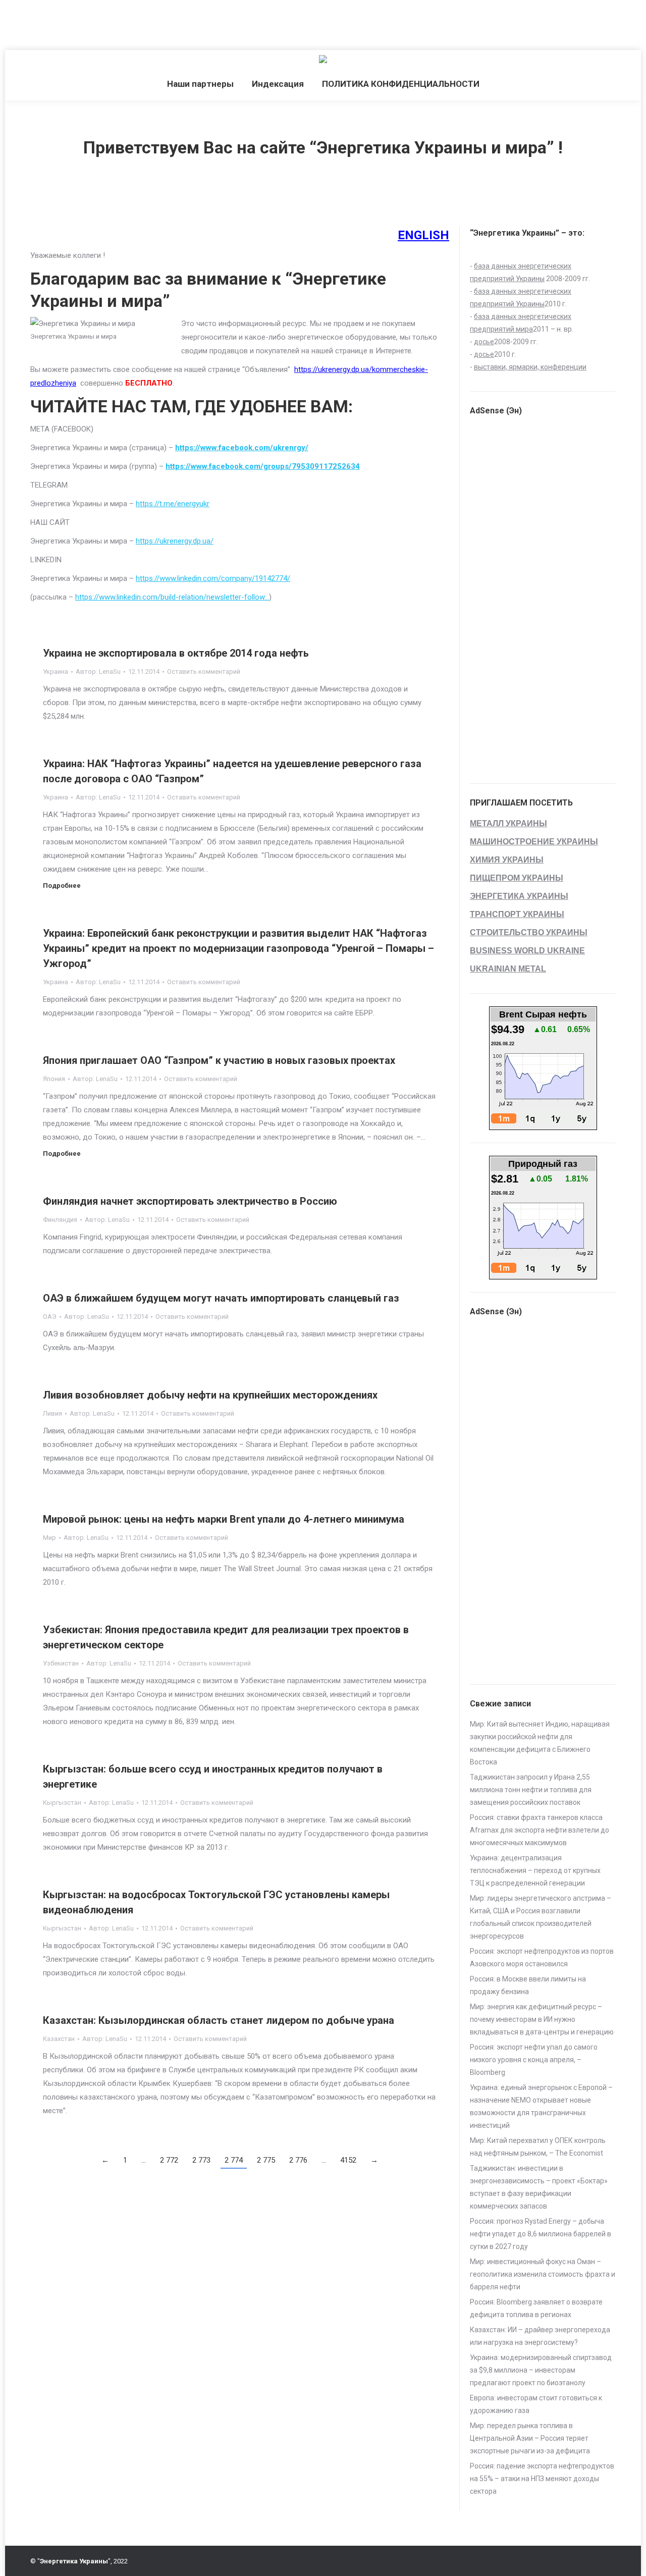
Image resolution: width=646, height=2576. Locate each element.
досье (484, 342)
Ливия (52, 1413)
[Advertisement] (184, 23)
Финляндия (60, 1220)
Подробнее (62, 885)
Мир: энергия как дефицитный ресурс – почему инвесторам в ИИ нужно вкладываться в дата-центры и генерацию (542, 2019)
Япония (54, 1079)
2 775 (266, 2160)
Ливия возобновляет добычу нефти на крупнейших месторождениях (210, 1395)
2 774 (234, 2160)
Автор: (98, 672)
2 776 (298, 2160)
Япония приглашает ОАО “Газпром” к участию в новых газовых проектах (219, 1060)
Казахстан (59, 2039)
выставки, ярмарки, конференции (530, 367)
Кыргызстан (62, 1803)
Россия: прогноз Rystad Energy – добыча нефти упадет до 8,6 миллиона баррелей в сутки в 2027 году (541, 2234)
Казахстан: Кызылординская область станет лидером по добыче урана (219, 2020)
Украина (56, 672)
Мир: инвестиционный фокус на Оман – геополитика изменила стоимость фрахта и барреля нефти (543, 2274)
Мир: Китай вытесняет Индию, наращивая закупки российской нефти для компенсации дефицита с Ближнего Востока (540, 1743)
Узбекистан (61, 1663)
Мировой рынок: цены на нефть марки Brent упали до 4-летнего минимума (224, 1519)
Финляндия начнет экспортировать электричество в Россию (190, 1201)
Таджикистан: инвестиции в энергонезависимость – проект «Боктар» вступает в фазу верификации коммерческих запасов (539, 2187)
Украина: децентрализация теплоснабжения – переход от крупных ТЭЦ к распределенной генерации (535, 1870)
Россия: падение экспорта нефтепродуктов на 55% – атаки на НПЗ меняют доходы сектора (542, 2479)
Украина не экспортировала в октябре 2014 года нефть (176, 653)
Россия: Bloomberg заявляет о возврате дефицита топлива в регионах (536, 2308)
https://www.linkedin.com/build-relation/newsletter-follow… (172, 597)
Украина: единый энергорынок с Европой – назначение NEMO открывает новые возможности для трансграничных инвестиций (541, 2106)
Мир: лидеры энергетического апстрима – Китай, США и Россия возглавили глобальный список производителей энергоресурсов (541, 1917)
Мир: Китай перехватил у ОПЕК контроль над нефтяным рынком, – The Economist (538, 2147)
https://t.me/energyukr (173, 504)
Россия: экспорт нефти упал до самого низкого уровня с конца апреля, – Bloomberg (534, 2060)
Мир (49, 1538)
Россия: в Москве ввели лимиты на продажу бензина (528, 1985)
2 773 (201, 2160)
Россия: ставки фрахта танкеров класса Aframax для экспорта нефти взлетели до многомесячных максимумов (540, 1830)
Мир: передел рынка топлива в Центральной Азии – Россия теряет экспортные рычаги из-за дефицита (530, 2438)
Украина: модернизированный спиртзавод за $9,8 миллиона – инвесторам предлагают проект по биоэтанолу (541, 2370)
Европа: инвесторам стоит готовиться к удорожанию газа (536, 2404)
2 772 (169, 2160)
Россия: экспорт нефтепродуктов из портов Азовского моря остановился (542, 1957)
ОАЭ (50, 1317)
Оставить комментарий (204, 672)
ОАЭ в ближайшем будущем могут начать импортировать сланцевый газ (221, 1298)
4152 (348, 2160)
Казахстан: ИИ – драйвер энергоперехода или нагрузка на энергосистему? (540, 2336)
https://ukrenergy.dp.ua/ (175, 541)
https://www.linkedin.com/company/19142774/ (213, 578)
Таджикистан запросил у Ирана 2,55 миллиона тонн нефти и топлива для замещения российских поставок (531, 1790)
